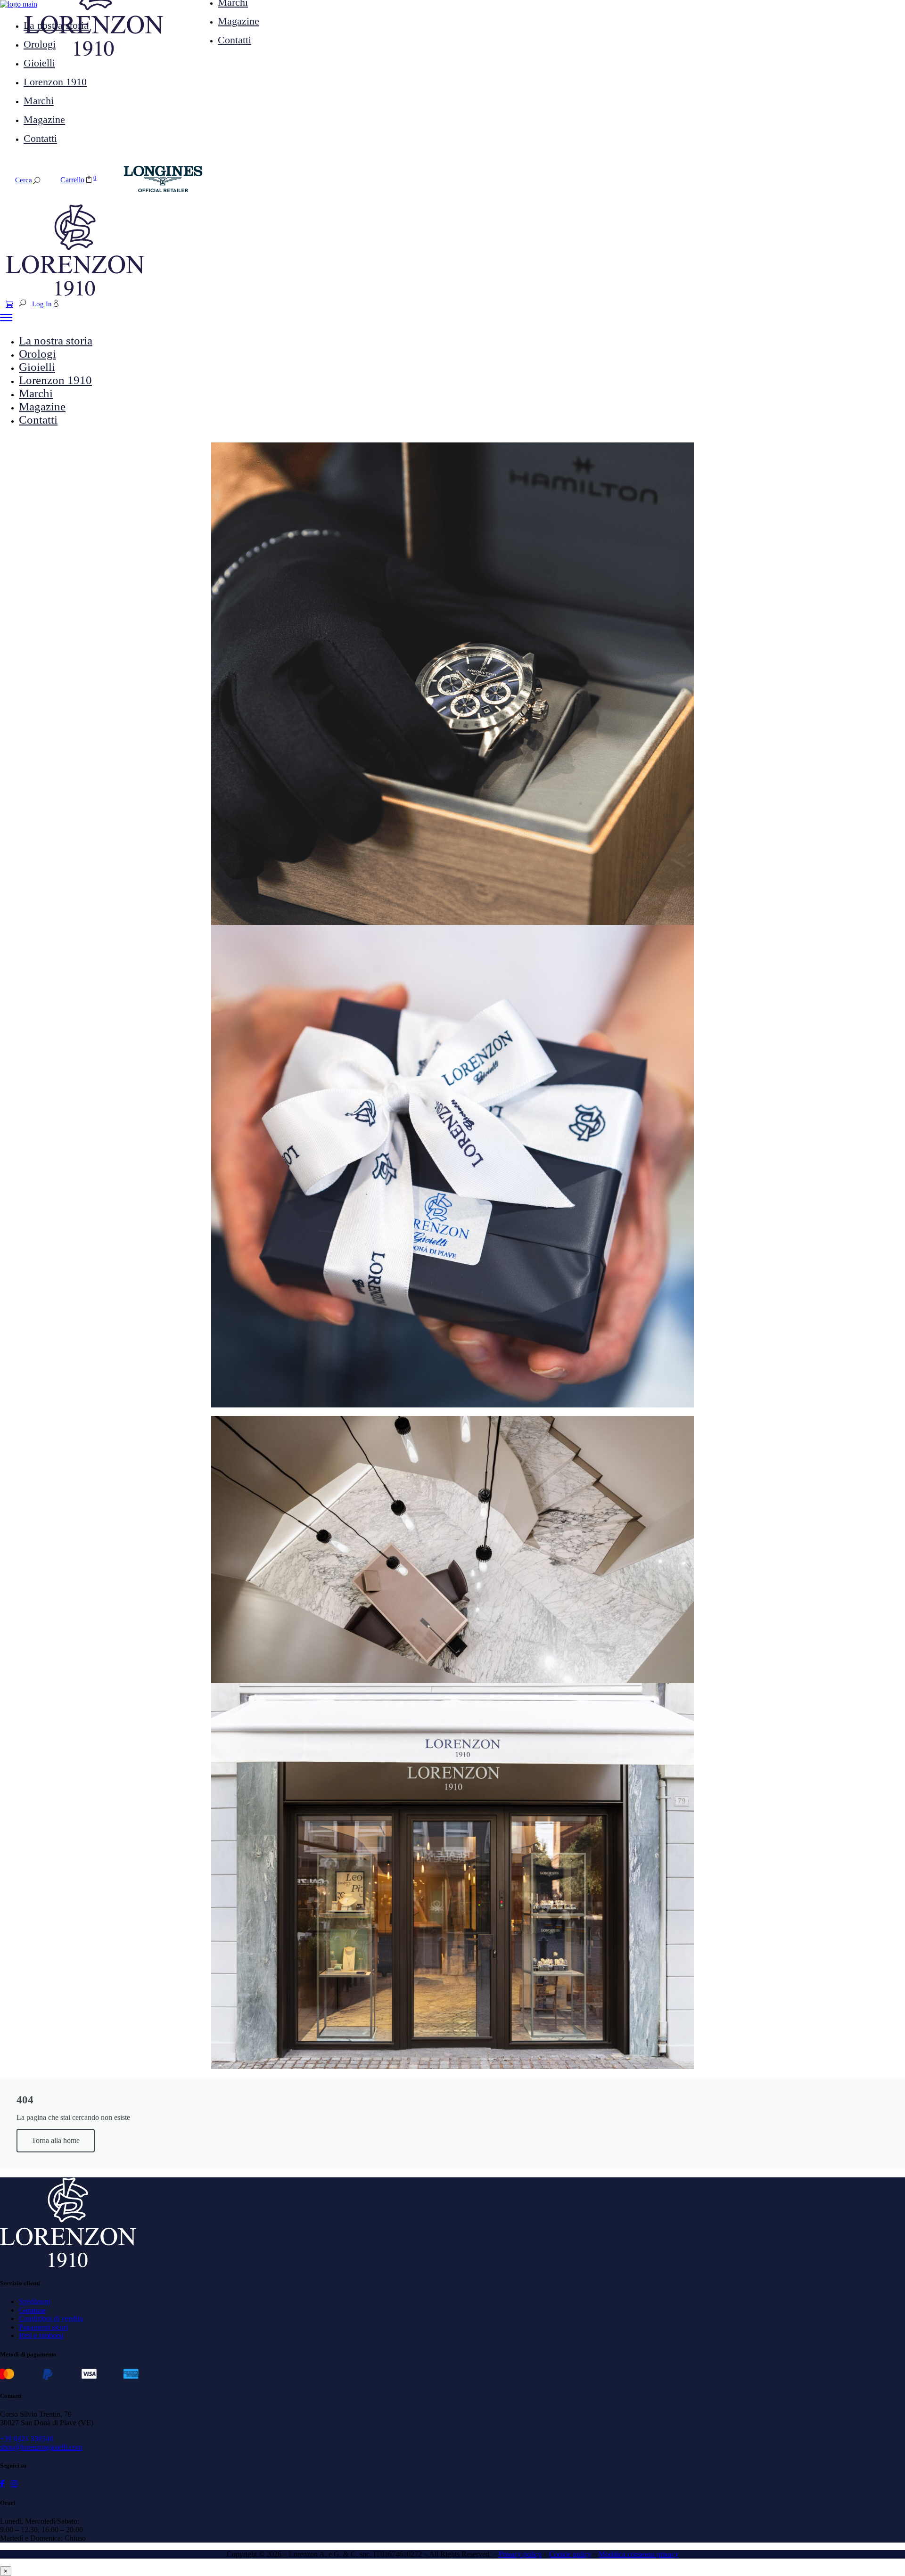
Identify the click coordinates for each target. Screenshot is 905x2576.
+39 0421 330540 (27, 2439)
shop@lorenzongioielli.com (41, 2447)
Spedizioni (35, 2302)
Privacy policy (520, 2554)
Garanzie (32, 2310)
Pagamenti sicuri (43, 2327)
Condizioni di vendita (51, 2318)
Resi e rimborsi (41, 2335)
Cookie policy (570, 2554)
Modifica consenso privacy (639, 2554)
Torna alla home (56, 2140)
